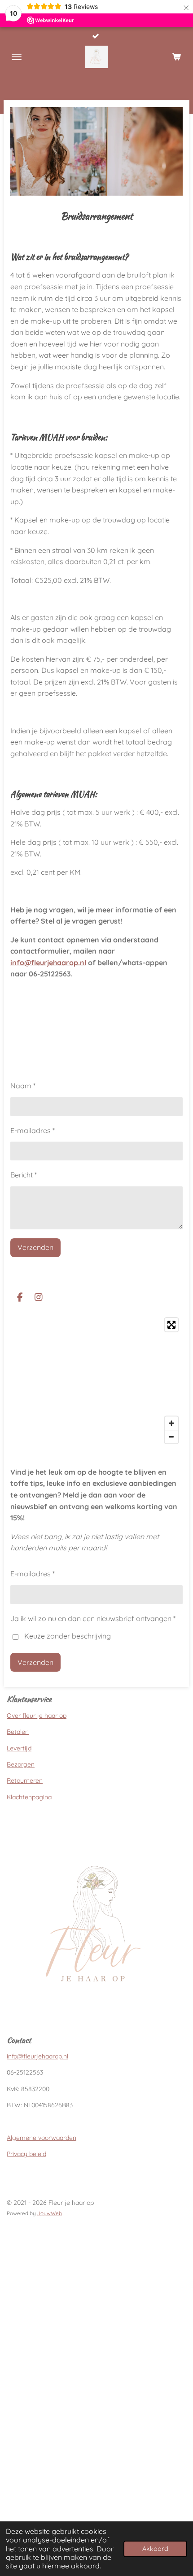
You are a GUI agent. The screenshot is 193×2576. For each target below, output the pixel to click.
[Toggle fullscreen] (171, 1325)
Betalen (18, 1732)
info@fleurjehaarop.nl (48, 963)
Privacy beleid (26, 2154)
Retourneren (25, 1780)
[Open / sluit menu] (17, 57)
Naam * (23, 1086)
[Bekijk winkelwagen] (176, 57)
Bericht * (24, 1175)
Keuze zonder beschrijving (68, 1636)
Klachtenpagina (29, 1797)
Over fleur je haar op (37, 1716)
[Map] (96, 1381)
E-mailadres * (33, 1130)
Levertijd (19, 1748)
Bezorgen (21, 1764)
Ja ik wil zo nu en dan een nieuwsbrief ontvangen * (93, 1618)
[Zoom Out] (171, 1437)
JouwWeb (50, 2213)
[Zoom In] (171, 1423)
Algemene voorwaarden (42, 2138)
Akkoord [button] (155, 2549)
